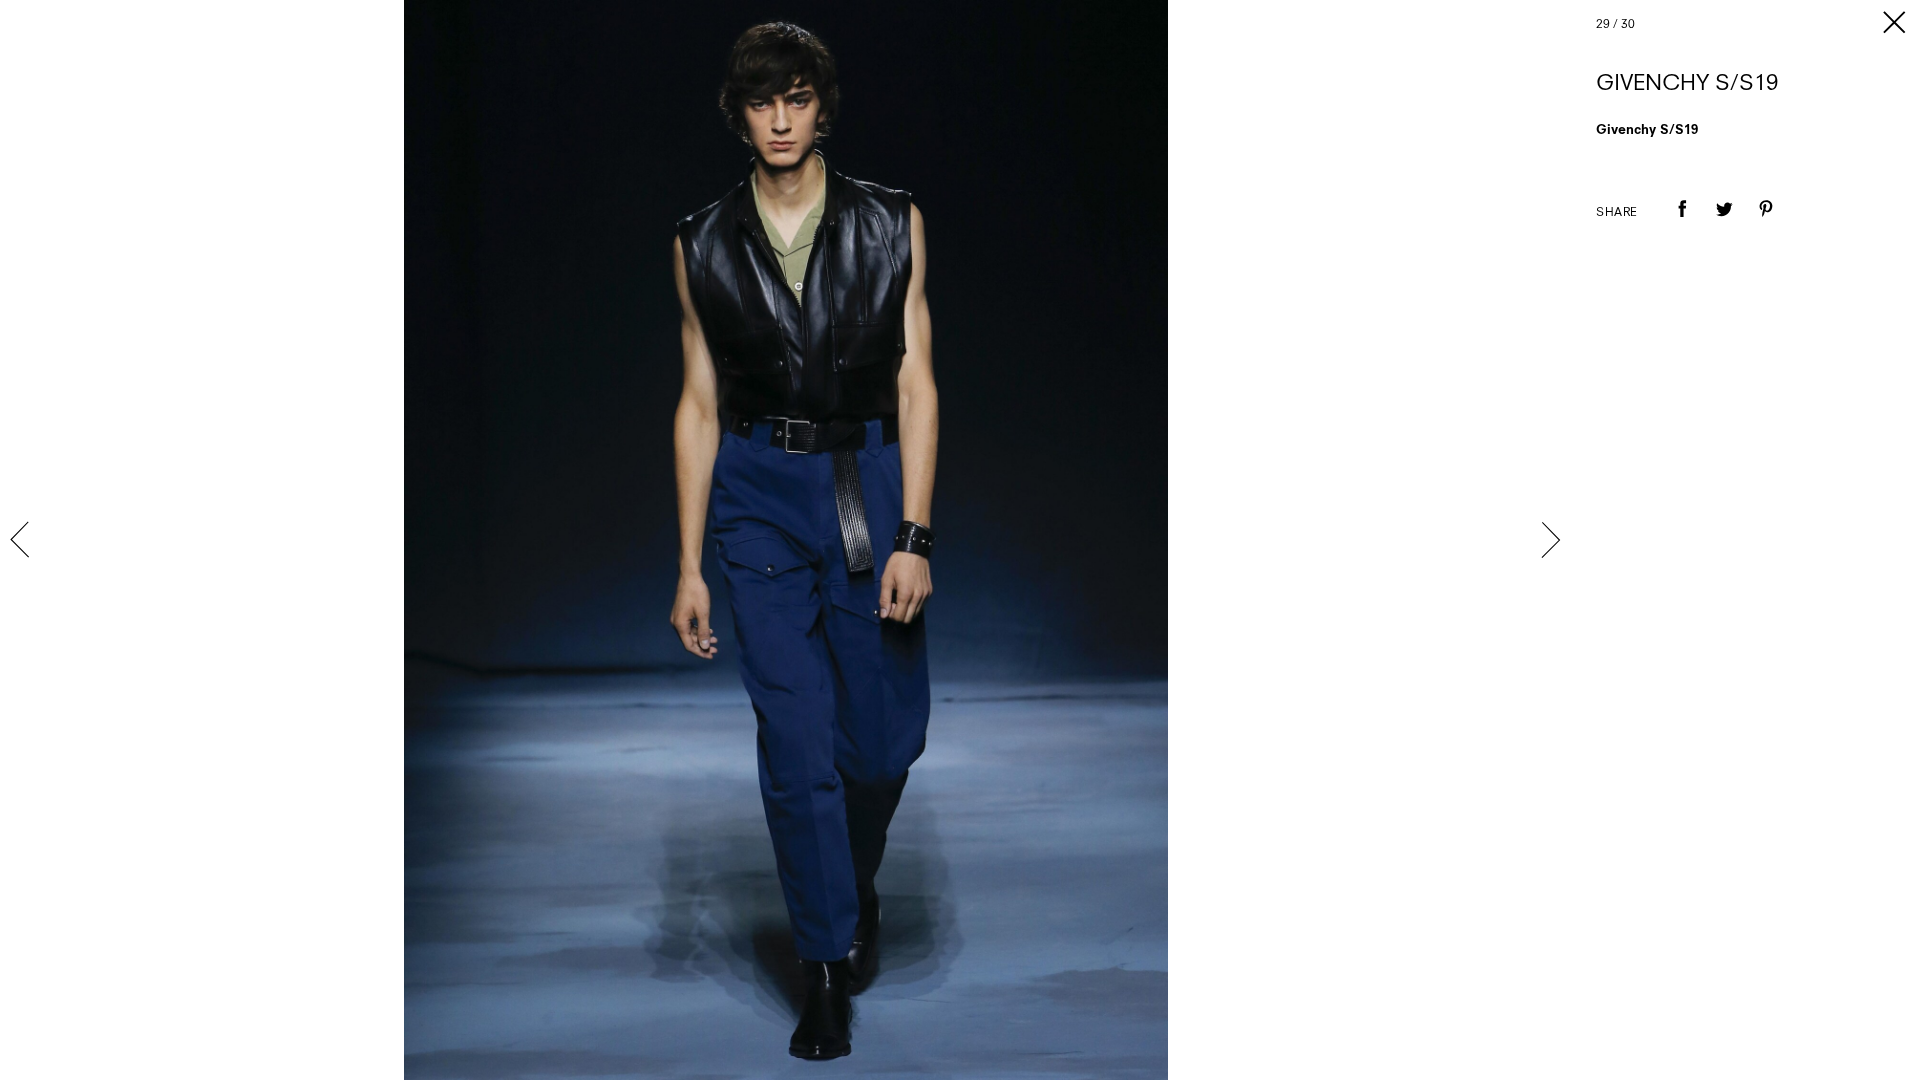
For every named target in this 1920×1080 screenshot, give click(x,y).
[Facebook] (1682, 223)
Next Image (1550, 540)
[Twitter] (1724, 223)
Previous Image (22, 540)
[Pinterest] (1766, 223)
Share (1617, 213)
